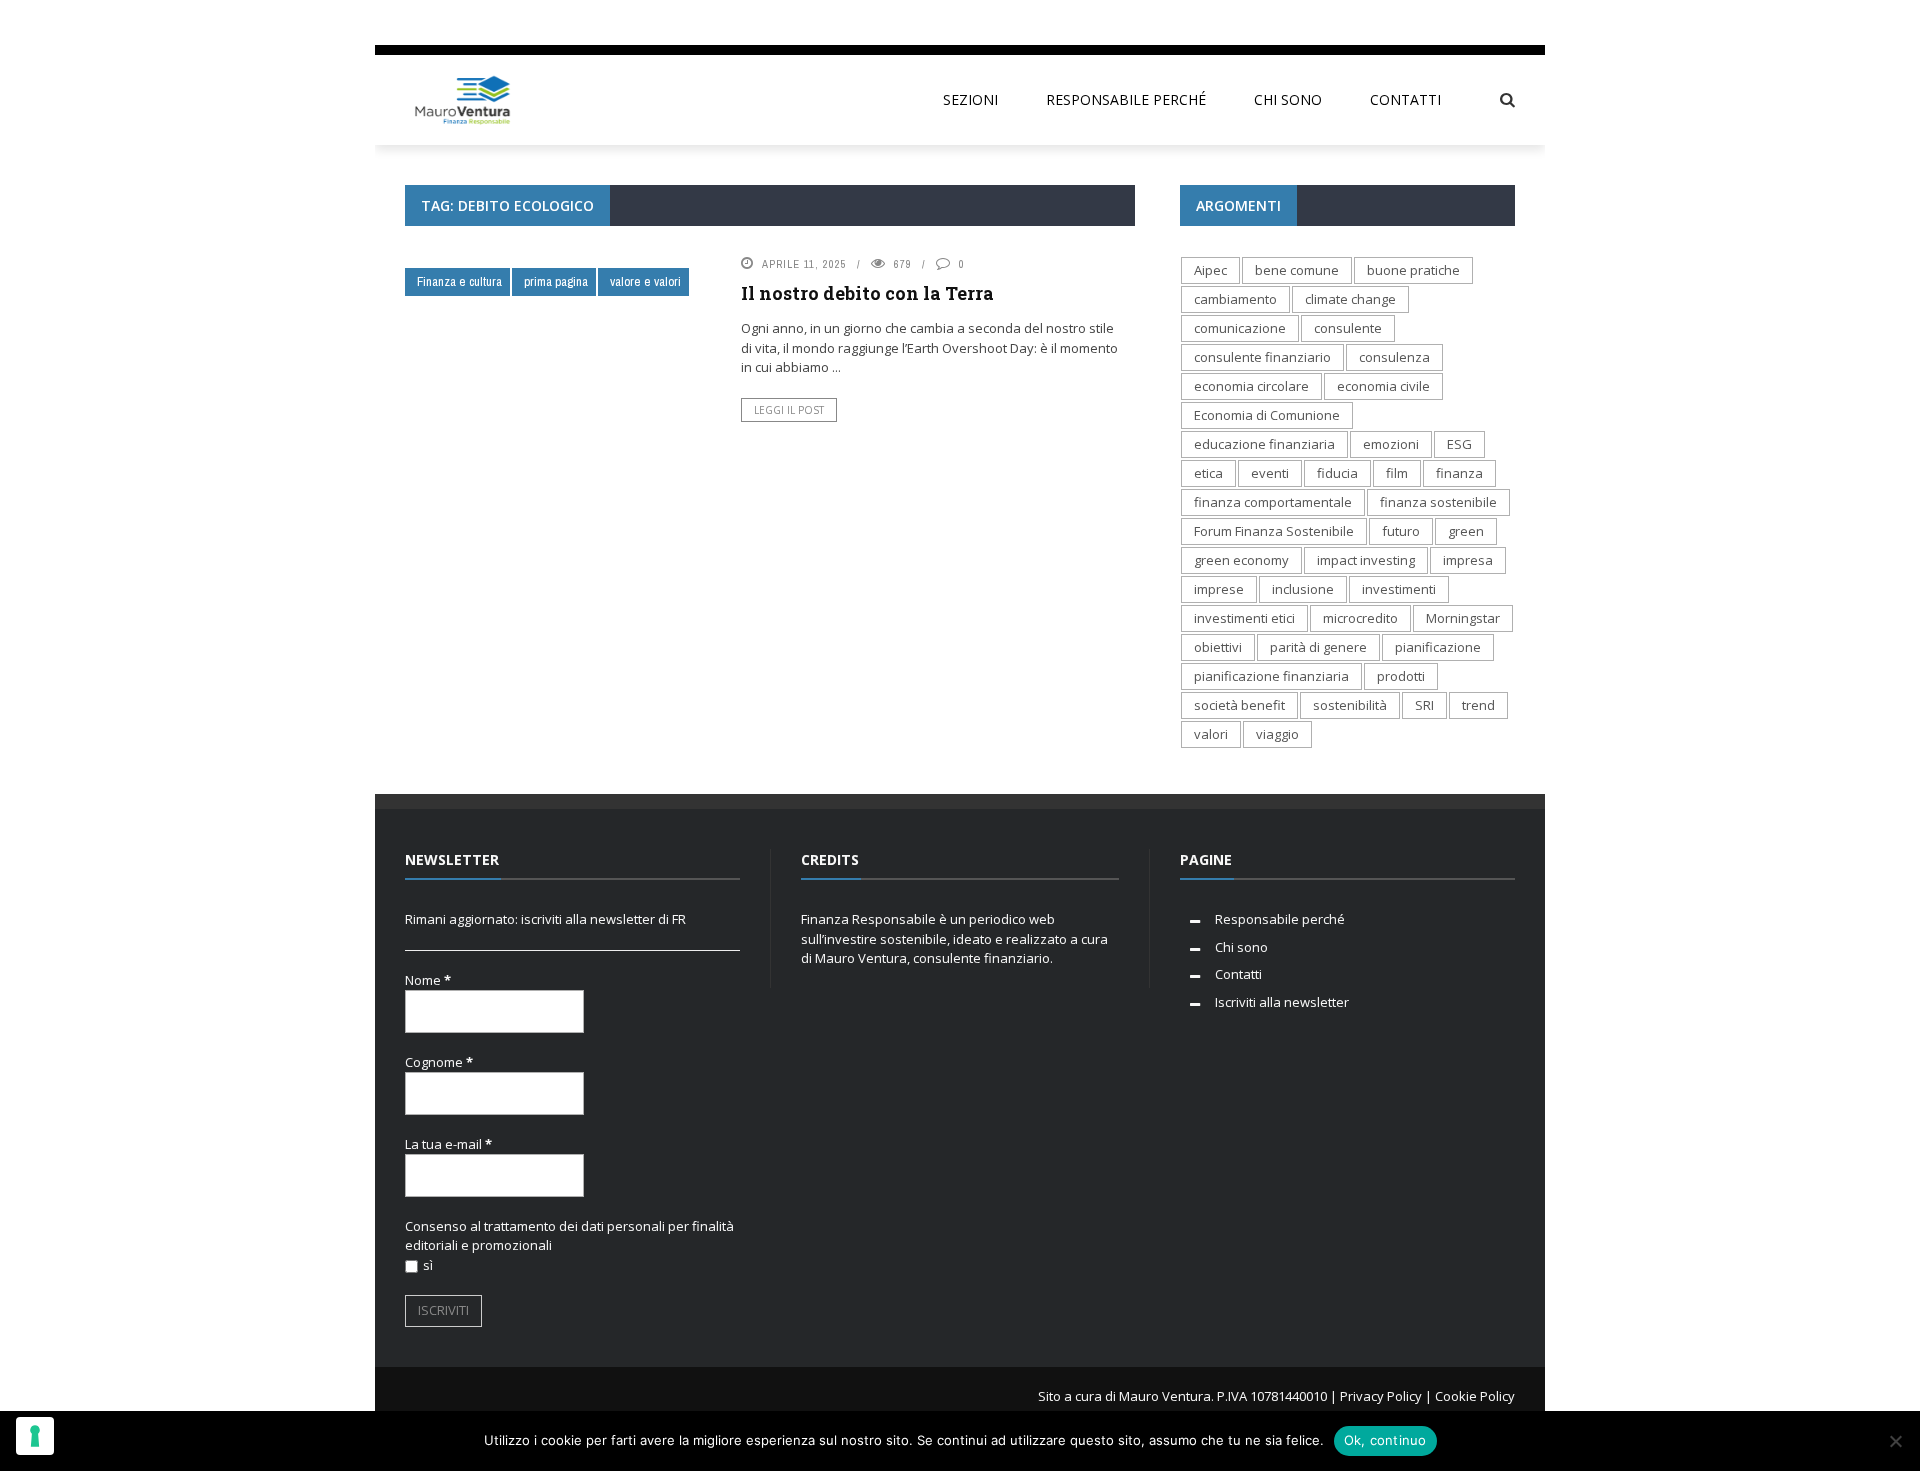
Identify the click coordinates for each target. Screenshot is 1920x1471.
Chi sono (454, 156)
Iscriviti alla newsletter (501, 316)
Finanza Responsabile (493, 276)
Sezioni (429, 488)
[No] (1895, 1441)
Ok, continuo (1385, 1440)
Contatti (454, 196)
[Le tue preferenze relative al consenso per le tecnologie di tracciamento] (35, 1436)
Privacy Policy (470, 356)
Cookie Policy (469, 236)
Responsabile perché (489, 396)
